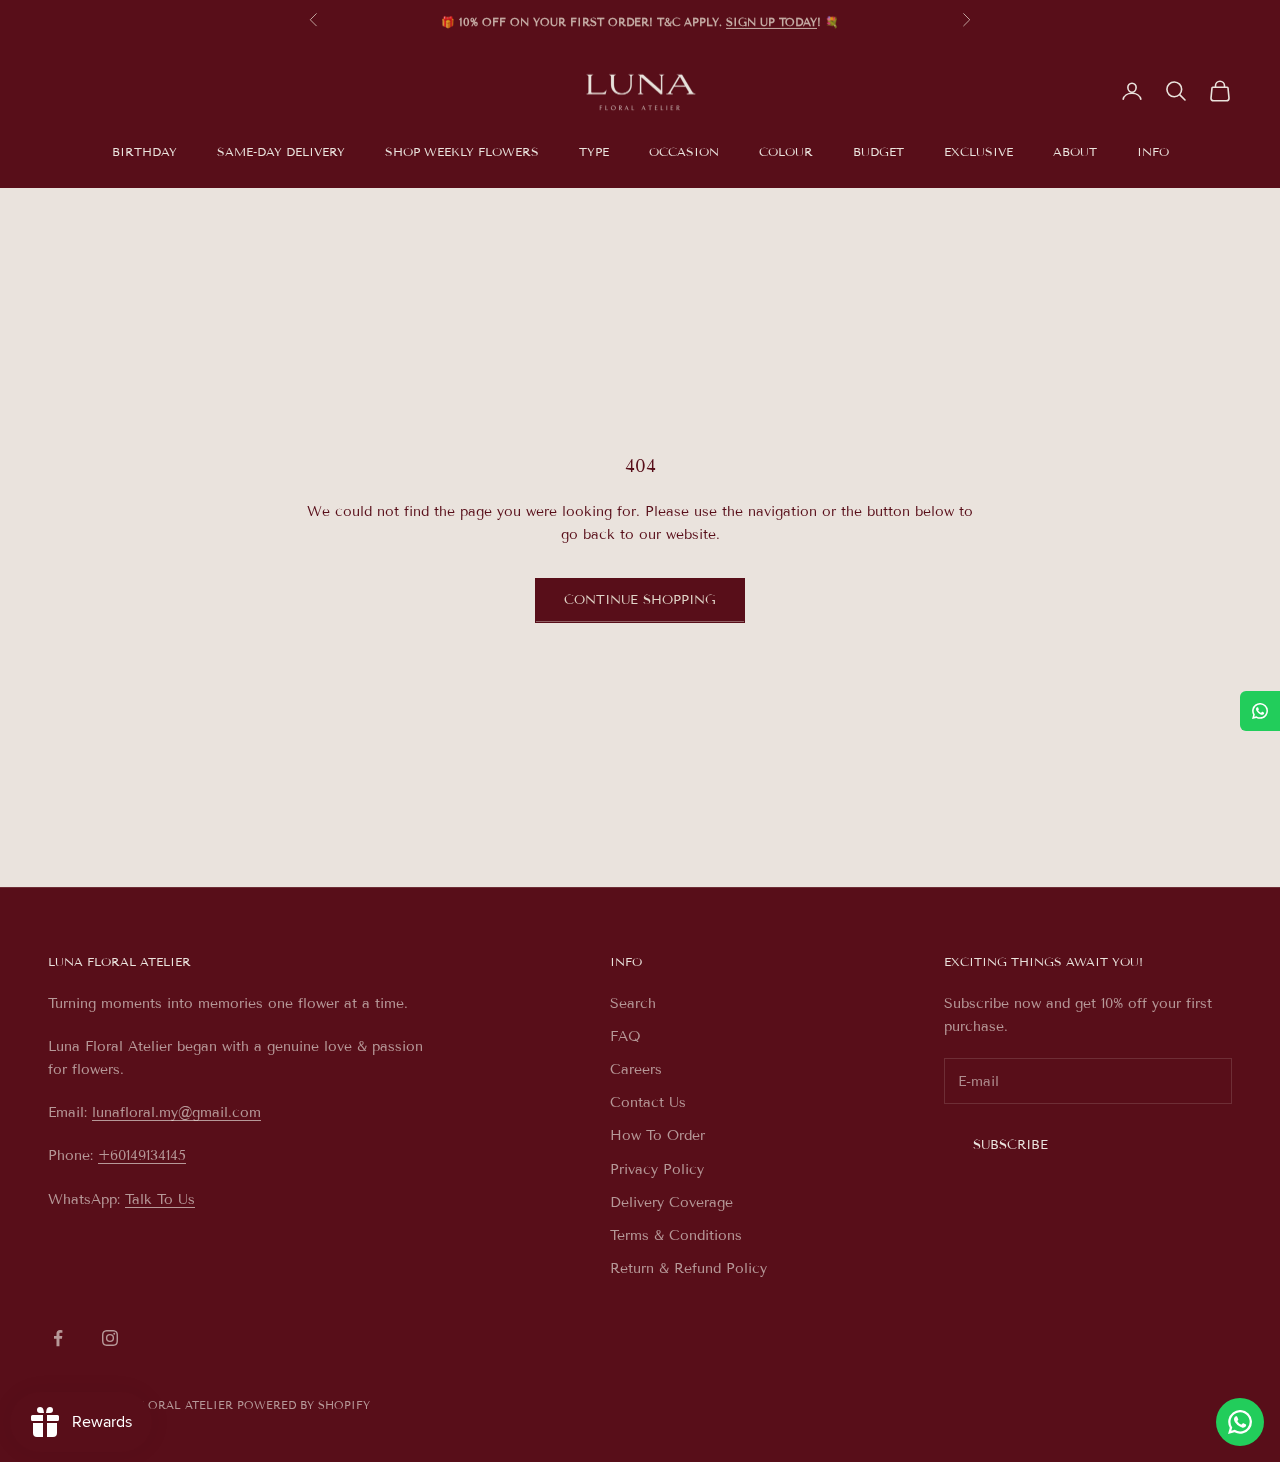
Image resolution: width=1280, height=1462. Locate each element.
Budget (878, 151)
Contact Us (648, 1102)
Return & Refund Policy (688, 1268)
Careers (636, 1069)
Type (594, 151)
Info (1153, 151)
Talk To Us (160, 1199)
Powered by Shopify (303, 1405)
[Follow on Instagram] (110, 1338)
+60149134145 (142, 1155)
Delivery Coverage (671, 1202)
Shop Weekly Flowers (462, 151)
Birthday (144, 151)
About (1075, 151)
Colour (786, 151)
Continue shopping (640, 600)
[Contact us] (1240, 1422)
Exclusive (978, 151)
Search (633, 1003)
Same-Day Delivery (281, 151)
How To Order (657, 1135)
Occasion (684, 151)
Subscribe (1010, 1145)
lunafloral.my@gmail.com (176, 1112)
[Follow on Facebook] (58, 1338)
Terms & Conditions (676, 1235)
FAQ (625, 1036)
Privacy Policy (657, 1169)
